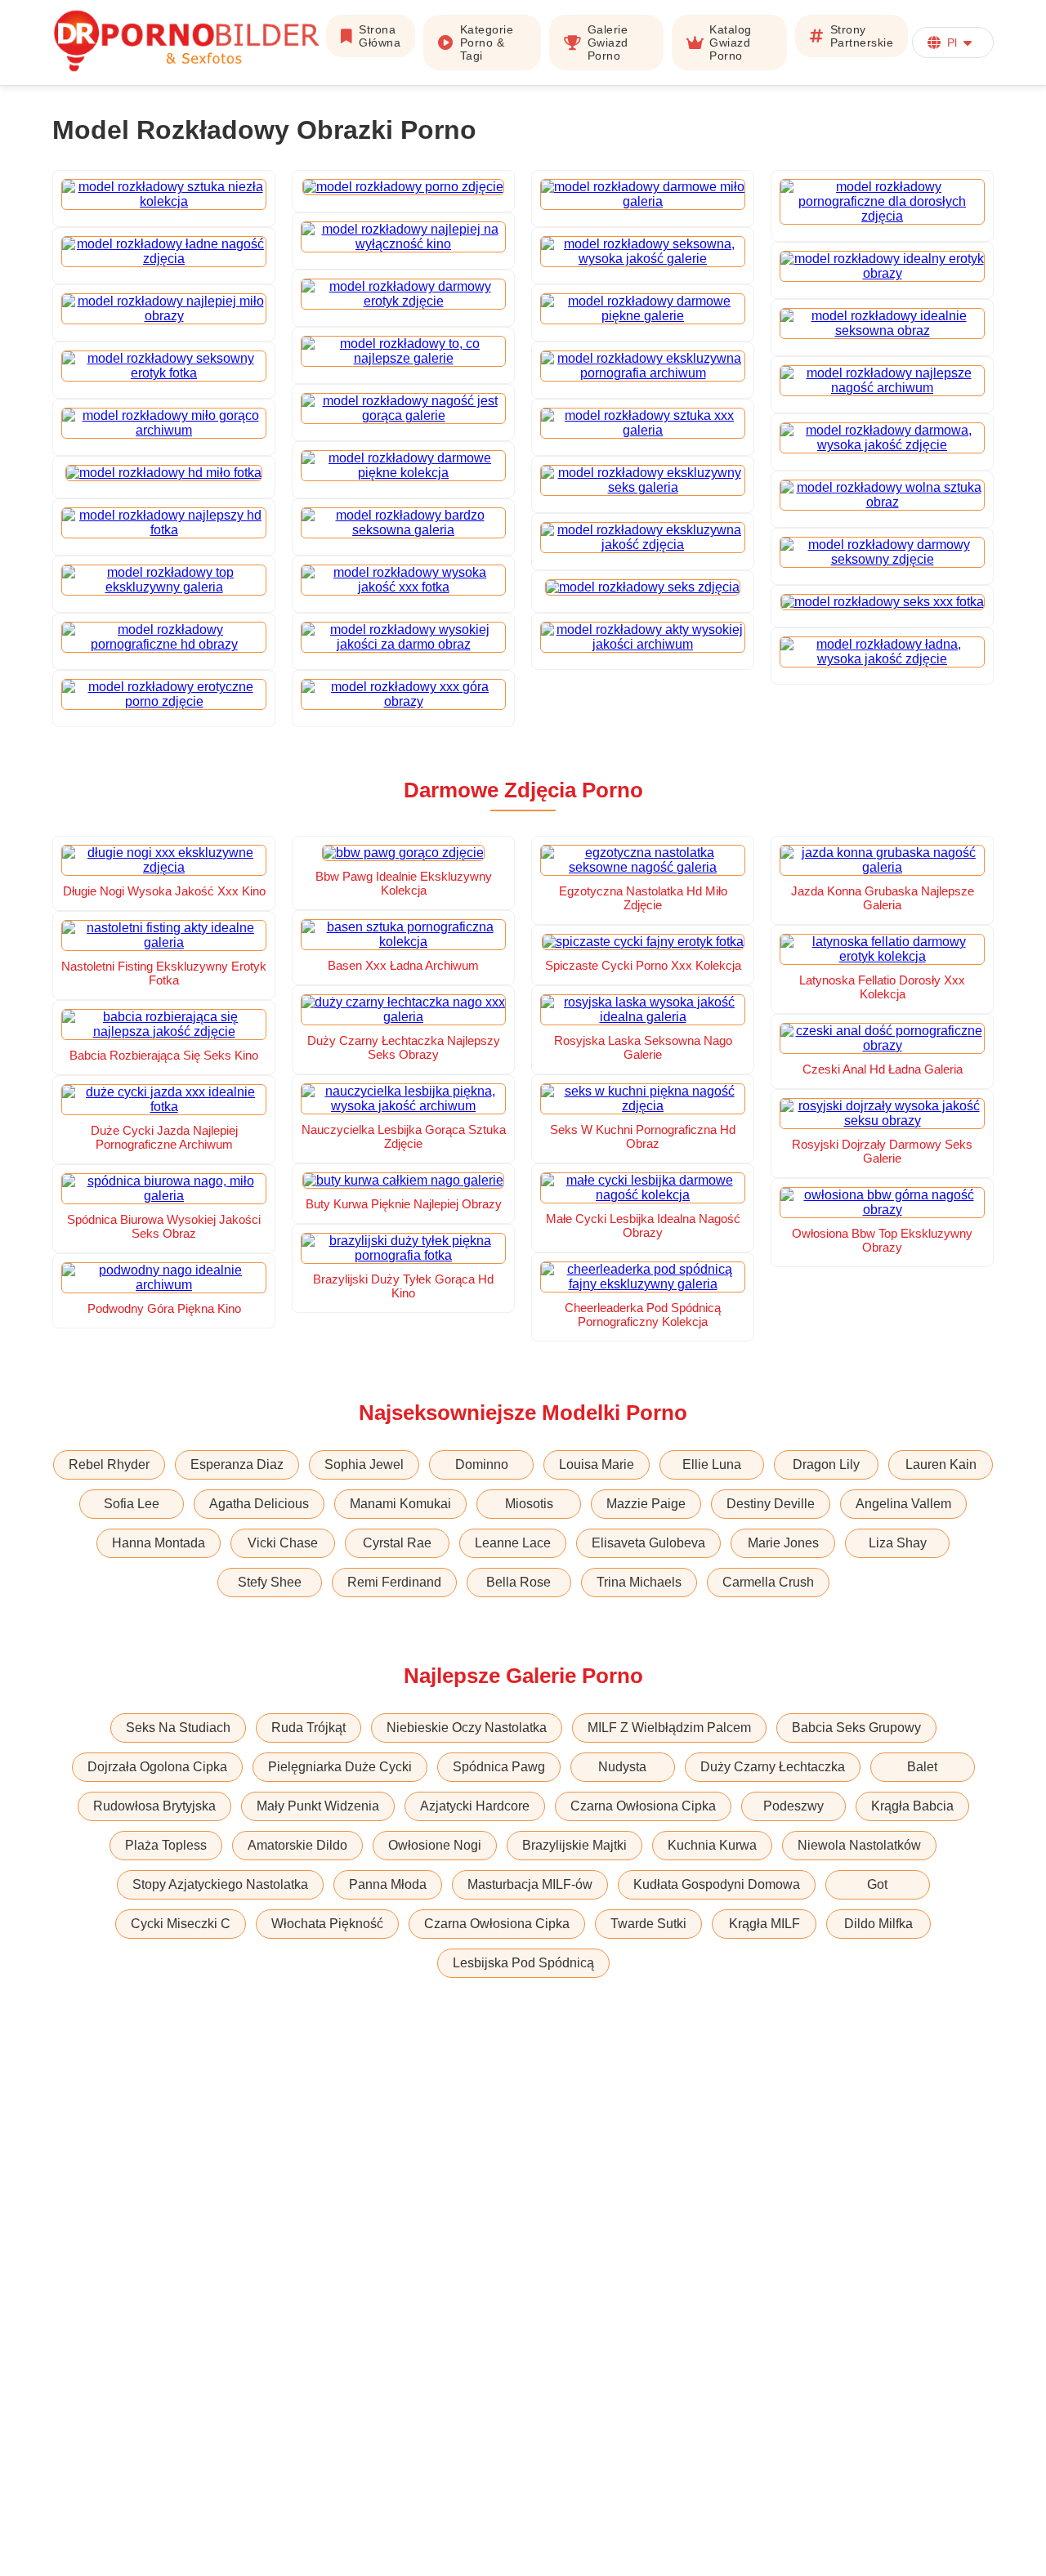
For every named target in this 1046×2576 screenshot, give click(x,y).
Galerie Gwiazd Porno (608, 42)
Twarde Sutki (648, 1924)
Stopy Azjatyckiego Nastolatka (220, 1884)
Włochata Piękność (327, 1924)
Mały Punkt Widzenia (318, 1806)
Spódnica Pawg (499, 1767)
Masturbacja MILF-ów (530, 1884)
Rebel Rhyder (109, 1464)
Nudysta (622, 1767)
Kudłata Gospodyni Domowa (717, 1884)
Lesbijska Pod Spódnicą (523, 1963)
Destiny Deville (771, 1504)
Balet (922, 1767)
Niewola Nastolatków (859, 1845)
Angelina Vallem (903, 1504)
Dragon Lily (826, 1464)
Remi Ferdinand (394, 1582)
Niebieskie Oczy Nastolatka (467, 1728)
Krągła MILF (764, 1924)
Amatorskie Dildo (297, 1845)
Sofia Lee (132, 1504)
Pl (952, 42)
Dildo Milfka (878, 1924)
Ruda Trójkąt (308, 1728)
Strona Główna (380, 36)
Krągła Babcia (912, 1806)
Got (877, 1884)
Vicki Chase (283, 1543)
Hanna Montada (159, 1543)
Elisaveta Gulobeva (648, 1543)
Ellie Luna (712, 1464)
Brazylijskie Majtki (574, 1845)
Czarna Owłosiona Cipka (643, 1806)
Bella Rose (519, 1582)
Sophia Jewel (364, 1464)
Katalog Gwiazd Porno (731, 42)
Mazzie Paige (646, 1504)
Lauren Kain (941, 1464)
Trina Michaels (639, 1582)
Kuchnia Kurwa (712, 1845)
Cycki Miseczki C (181, 1924)
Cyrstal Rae (397, 1543)
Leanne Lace (513, 1543)
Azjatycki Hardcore (475, 1806)
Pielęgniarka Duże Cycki (340, 1767)
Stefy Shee (270, 1582)
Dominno (482, 1464)
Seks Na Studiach (178, 1728)
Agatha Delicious (259, 1504)
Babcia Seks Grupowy (856, 1728)
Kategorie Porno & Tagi (487, 42)
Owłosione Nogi (435, 1845)
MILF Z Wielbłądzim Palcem (669, 1728)
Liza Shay (898, 1543)
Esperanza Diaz (237, 1464)
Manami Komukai (400, 1504)
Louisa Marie (597, 1464)
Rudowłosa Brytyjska (154, 1806)
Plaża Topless (166, 1845)
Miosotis (529, 1504)
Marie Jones (783, 1543)
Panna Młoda (388, 1884)
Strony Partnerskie (862, 36)
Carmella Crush (768, 1582)
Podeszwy (793, 1806)
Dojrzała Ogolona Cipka (157, 1767)
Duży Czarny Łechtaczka (773, 1767)
